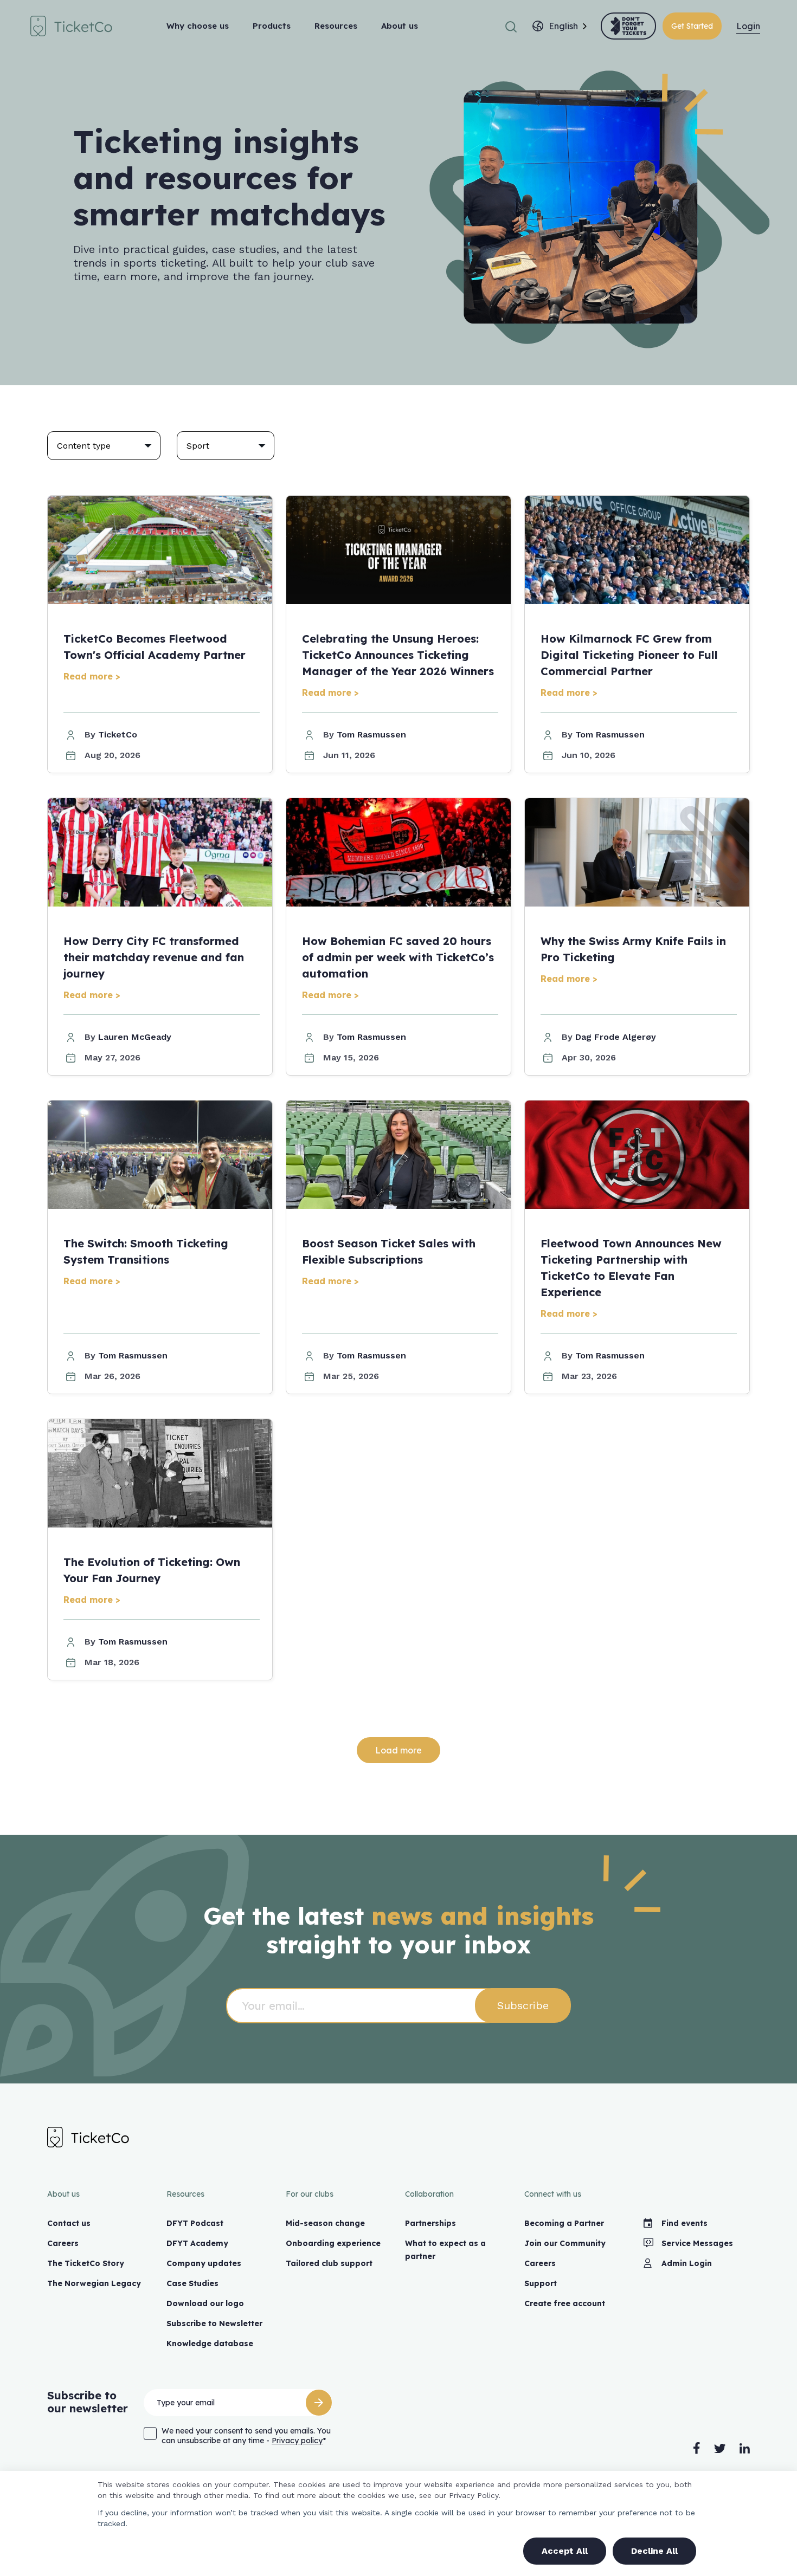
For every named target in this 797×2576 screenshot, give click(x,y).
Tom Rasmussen (371, 734)
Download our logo (205, 2303)
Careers (63, 2243)
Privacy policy (297, 2441)
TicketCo (118, 734)
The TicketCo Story (86, 2263)
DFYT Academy (197, 2243)
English (563, 26)
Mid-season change (325, 2223)
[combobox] (563, 26)
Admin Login (687, 2263)
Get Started (692, 26)
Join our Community (565, 2243)
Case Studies (192, 2283)
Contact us (69, 2223)
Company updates (204, 2263)
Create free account (565, 2303)
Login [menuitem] (748, 26)
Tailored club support (329, 2263)
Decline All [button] (654, 2551)
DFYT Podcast (195, 2223)
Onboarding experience (333, 2243)
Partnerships (430, 2223)
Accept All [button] (565, 2551)
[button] (511, 26)
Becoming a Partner (564, 2223)
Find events (684, 2223)
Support (541, 2283)
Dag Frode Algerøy (616, 1037)
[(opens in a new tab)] (628, 26)
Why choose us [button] (198, 26)
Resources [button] (336, 26)
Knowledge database (210, 2344)
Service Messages (697, 2243)
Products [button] (272, 26)
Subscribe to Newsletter (214, 2323)
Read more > (92, 676)
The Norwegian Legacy (94, 2283)
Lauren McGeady (135, 1037)
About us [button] (400, 26)
